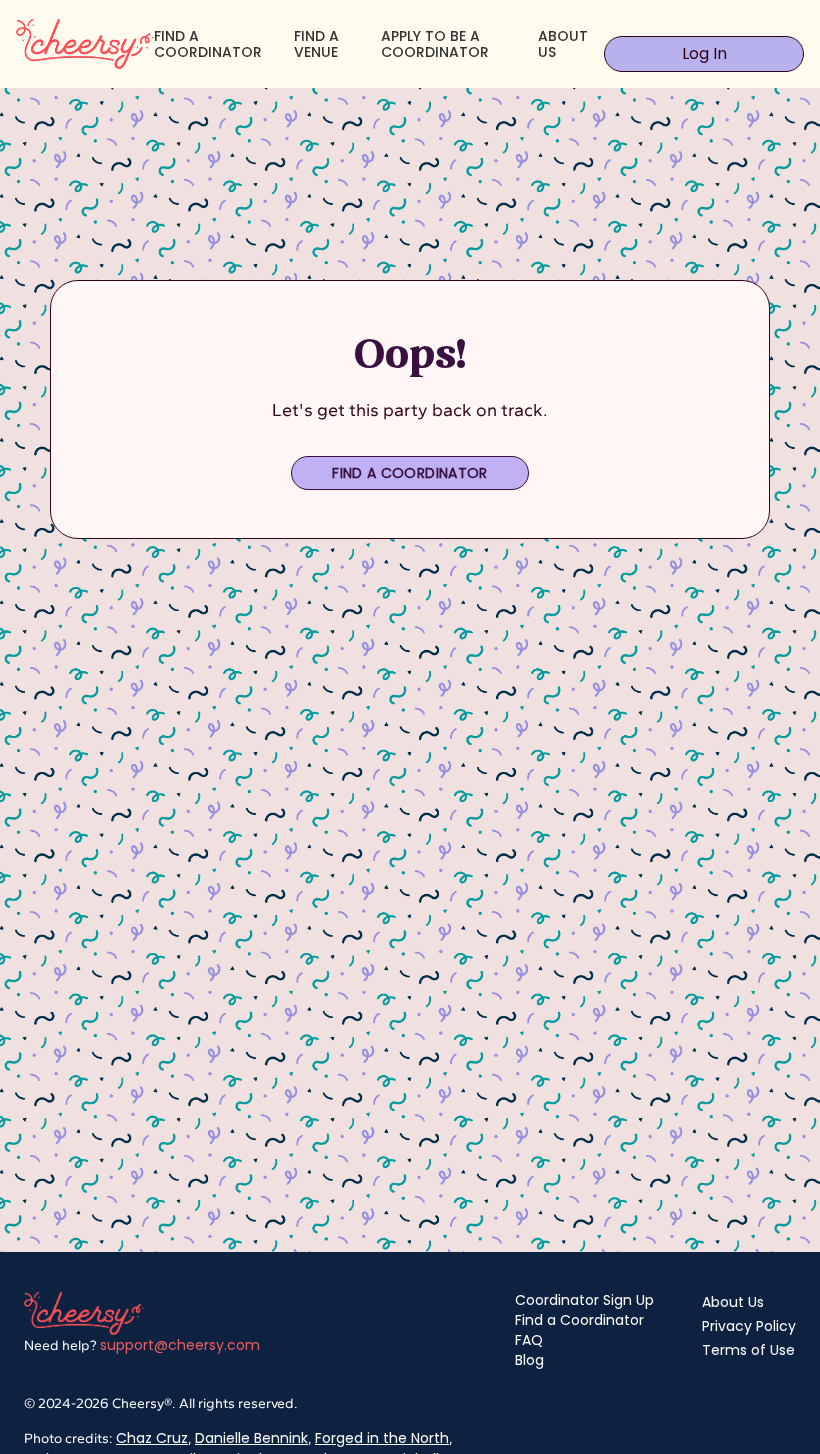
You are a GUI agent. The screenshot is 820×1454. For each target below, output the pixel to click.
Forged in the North (382, 1438)
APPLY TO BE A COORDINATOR (435, 44)
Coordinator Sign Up (584, 1300)
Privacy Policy (749, 1326)
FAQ (529, 1340)
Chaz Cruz (152, 1438)
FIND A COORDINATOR (208, 44)
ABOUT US (563, 44)
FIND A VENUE (316, 44)
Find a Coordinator (409, 473)
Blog (529, 1360)
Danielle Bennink (251, 1438)
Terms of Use (748, 1350)
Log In (704, 53)
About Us (733, 1302)
